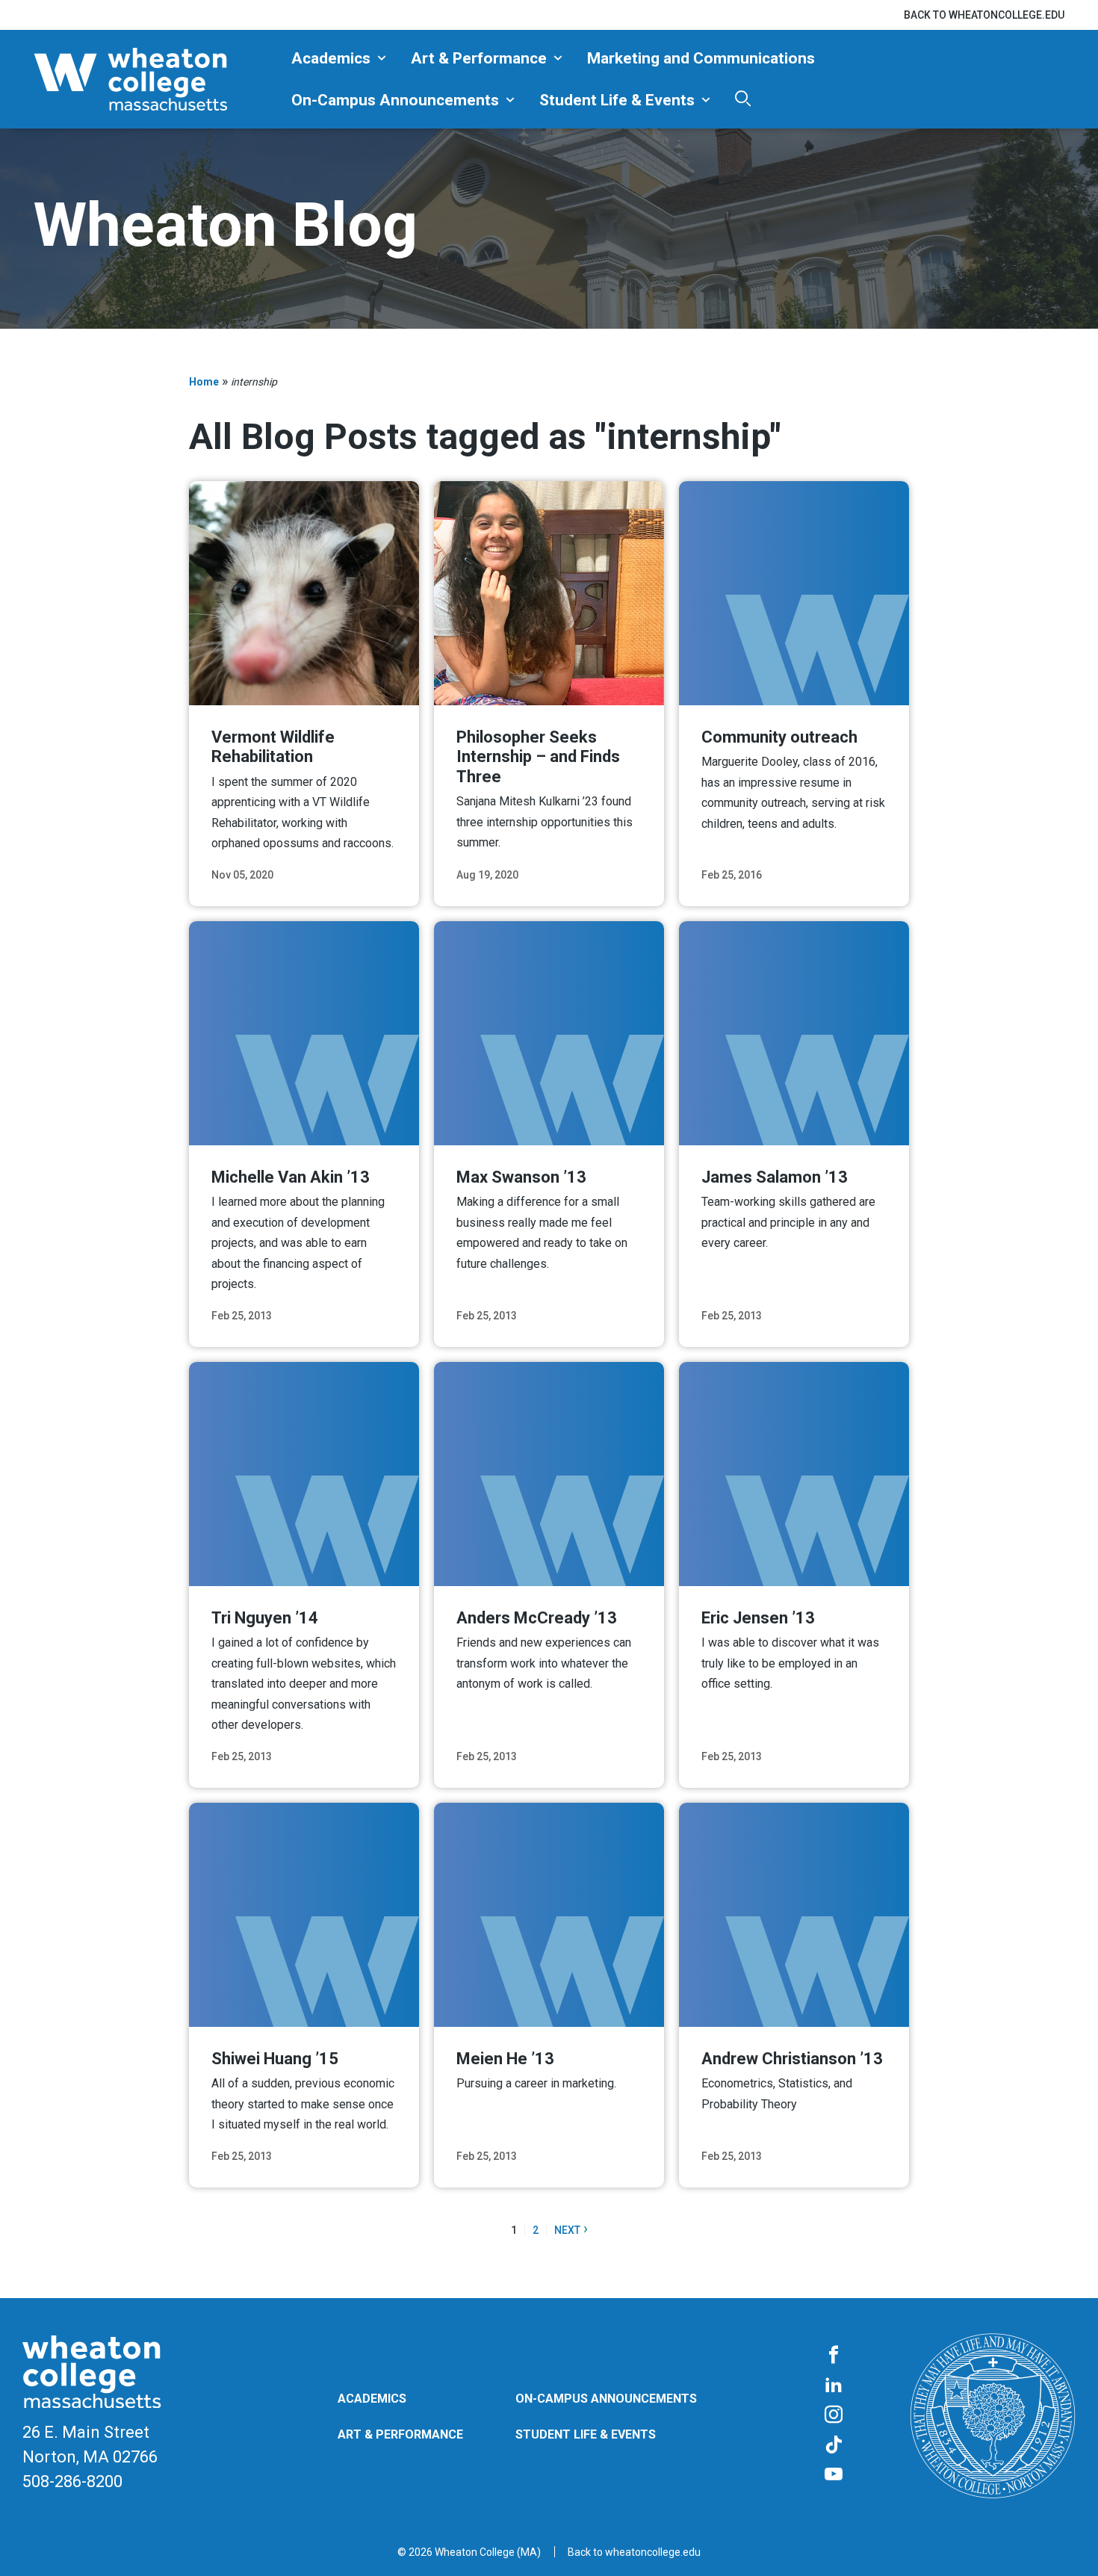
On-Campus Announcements (395, 100)
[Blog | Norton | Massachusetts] (157, 79)
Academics (331, 58)
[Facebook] (834, 2356)
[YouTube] (834, 2475)
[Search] (743, 98)
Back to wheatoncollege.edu (984, 15)
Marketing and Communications (701, 58)
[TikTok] (834, 2445)
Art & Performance (479, 58)
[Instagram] (834, 2415)
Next (571, 2230)
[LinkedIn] (834, 2385)
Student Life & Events (617, 100)
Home (204, 382)
